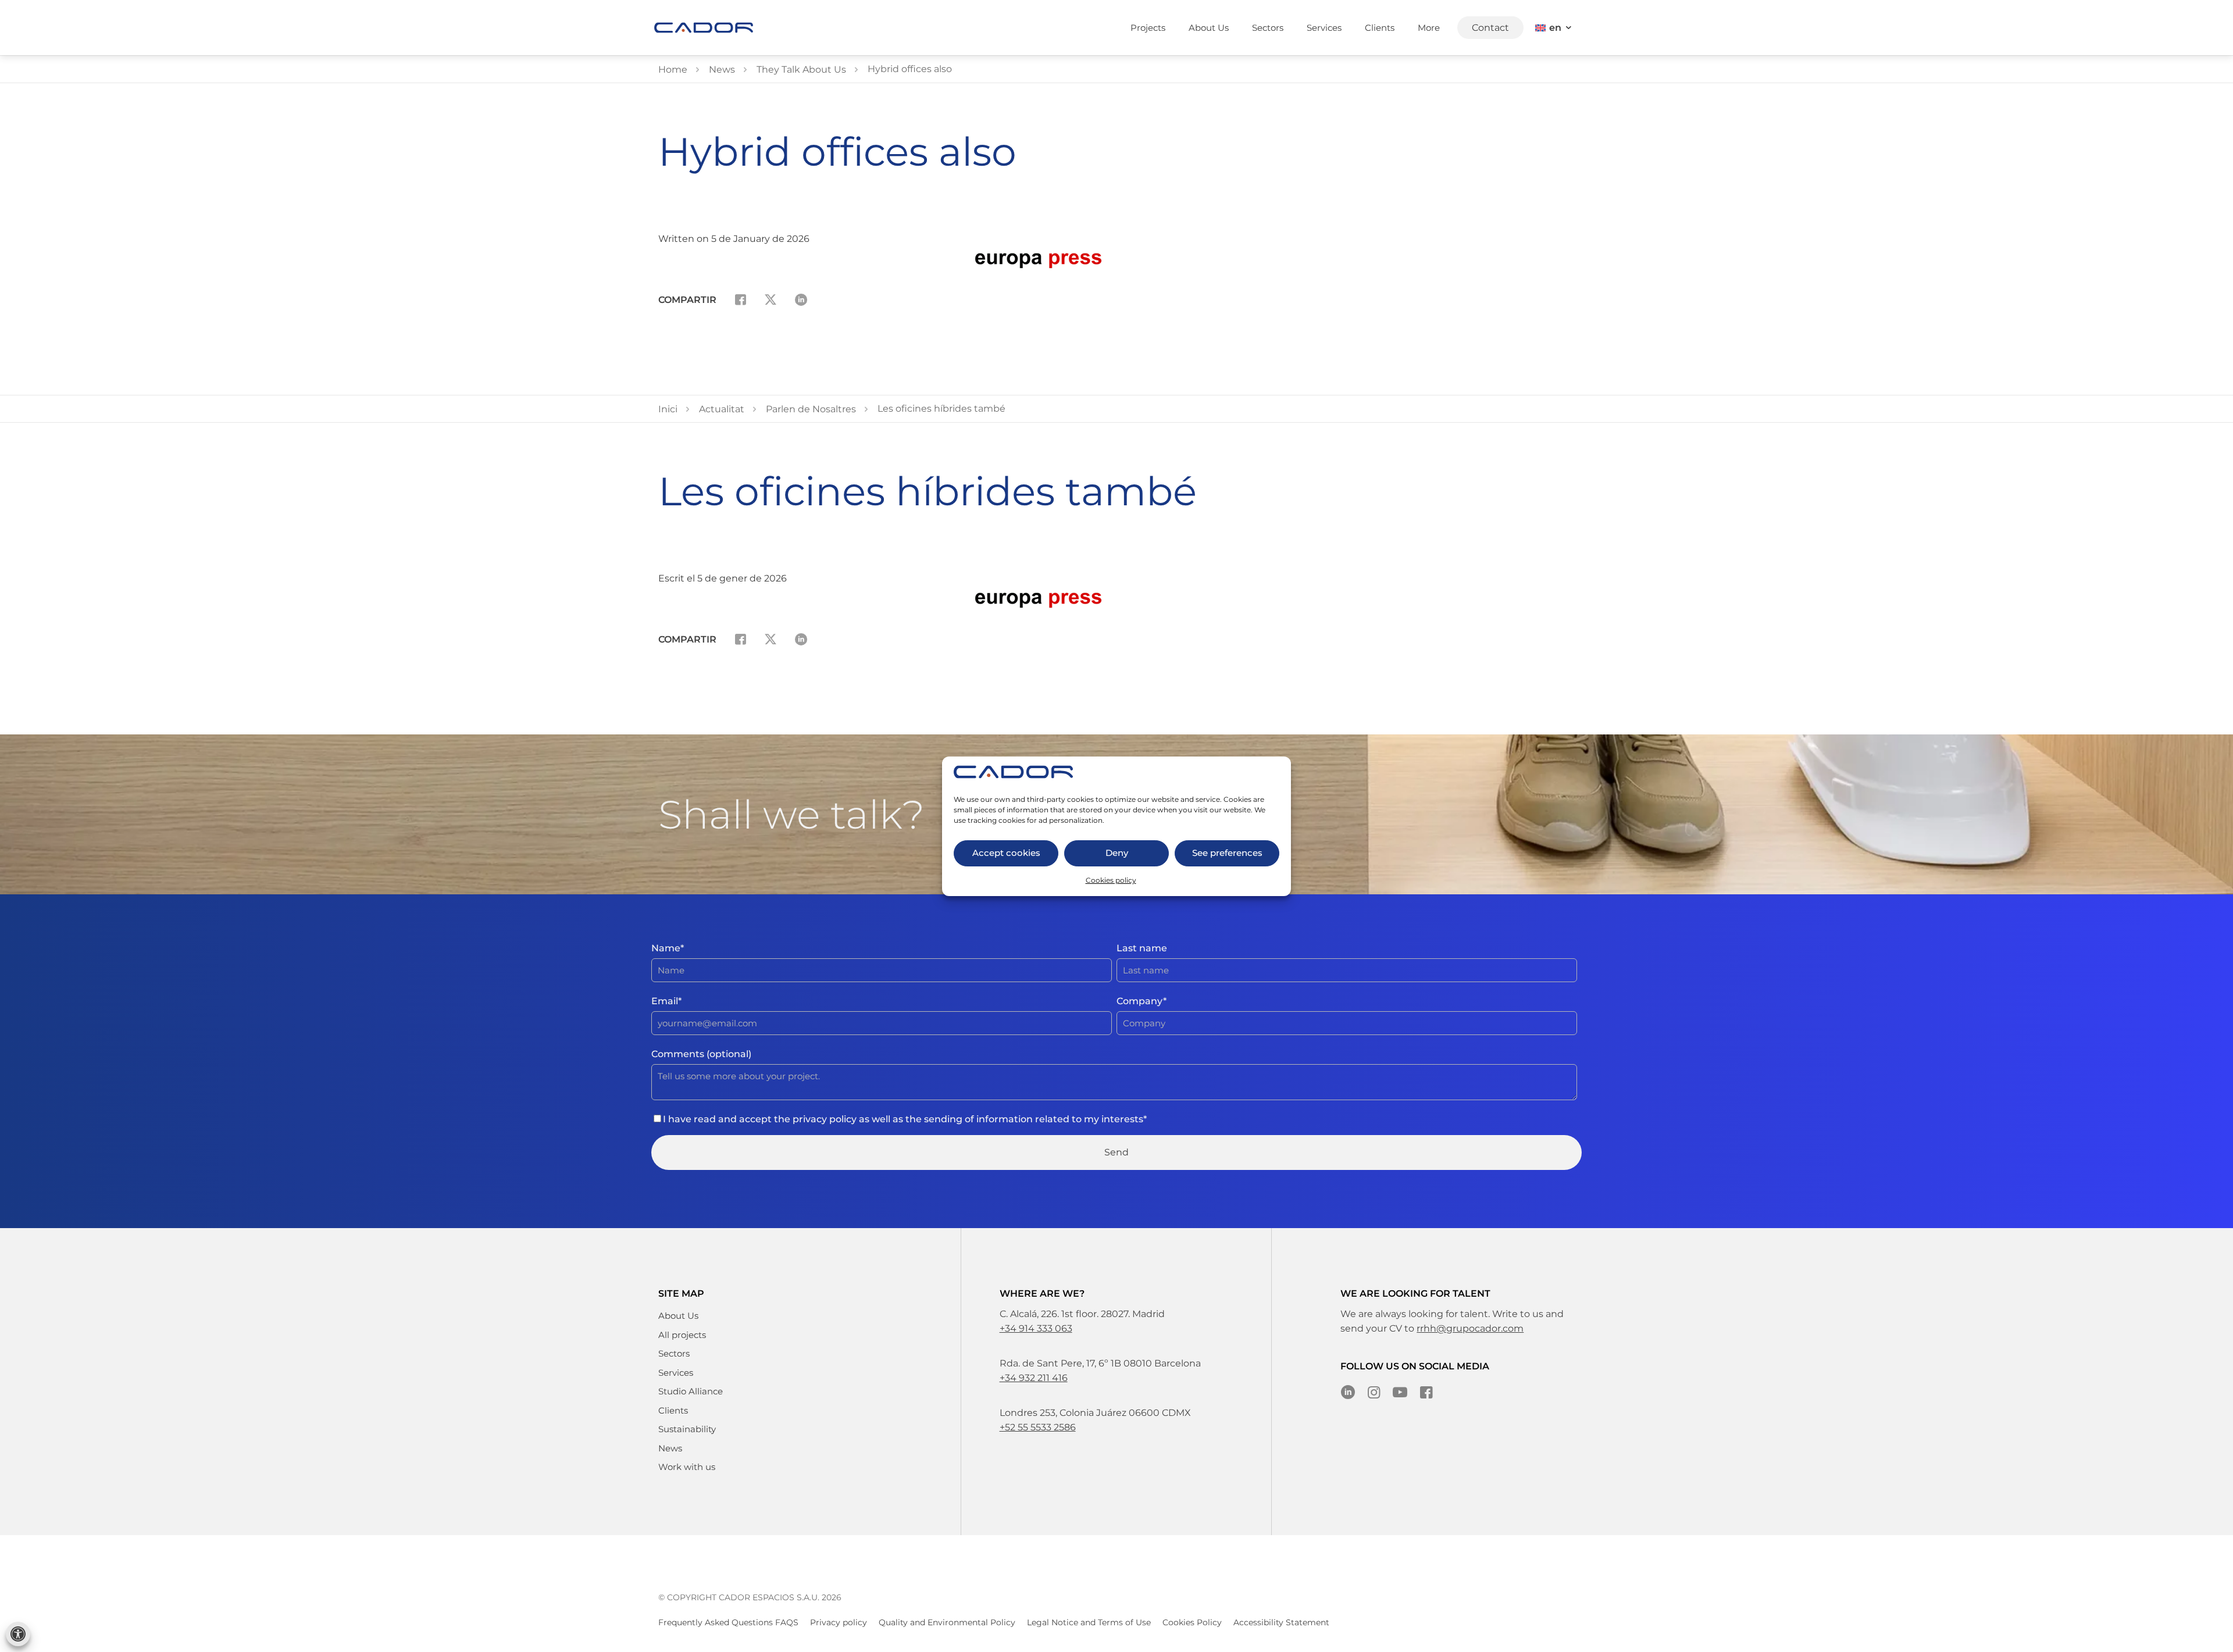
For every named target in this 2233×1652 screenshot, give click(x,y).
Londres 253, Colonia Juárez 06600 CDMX (1095, 1413)
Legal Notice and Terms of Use (1089, 1622)
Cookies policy (1111, 880)
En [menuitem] (1555, 28)
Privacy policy (839, 1622)
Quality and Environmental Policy (947, 1622)
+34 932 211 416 (1034, 1378)
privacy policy (825, 1119)
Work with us (687, 1467)
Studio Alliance (691, 1391)
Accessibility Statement (1281, 1622)
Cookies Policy (1192, 1622)
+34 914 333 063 (1036, 1328)
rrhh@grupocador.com (1470, 1328)
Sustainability (687, 1429)
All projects (682, 1335)
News (670, 1448)
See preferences (1227, 853)
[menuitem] (1554, 28)
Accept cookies (1006, 853)
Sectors (674, 1353)
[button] (18, 1634)
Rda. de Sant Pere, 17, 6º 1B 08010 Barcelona (1100, 1363)
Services (676, 1373)
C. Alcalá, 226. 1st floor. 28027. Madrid (1082, 1314)
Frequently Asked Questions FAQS (728, 1622)
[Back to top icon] (2216, 1635)
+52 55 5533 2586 (1038, 1427)
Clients (673, 1410)
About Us (678, 1316)
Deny (1117, 853)
